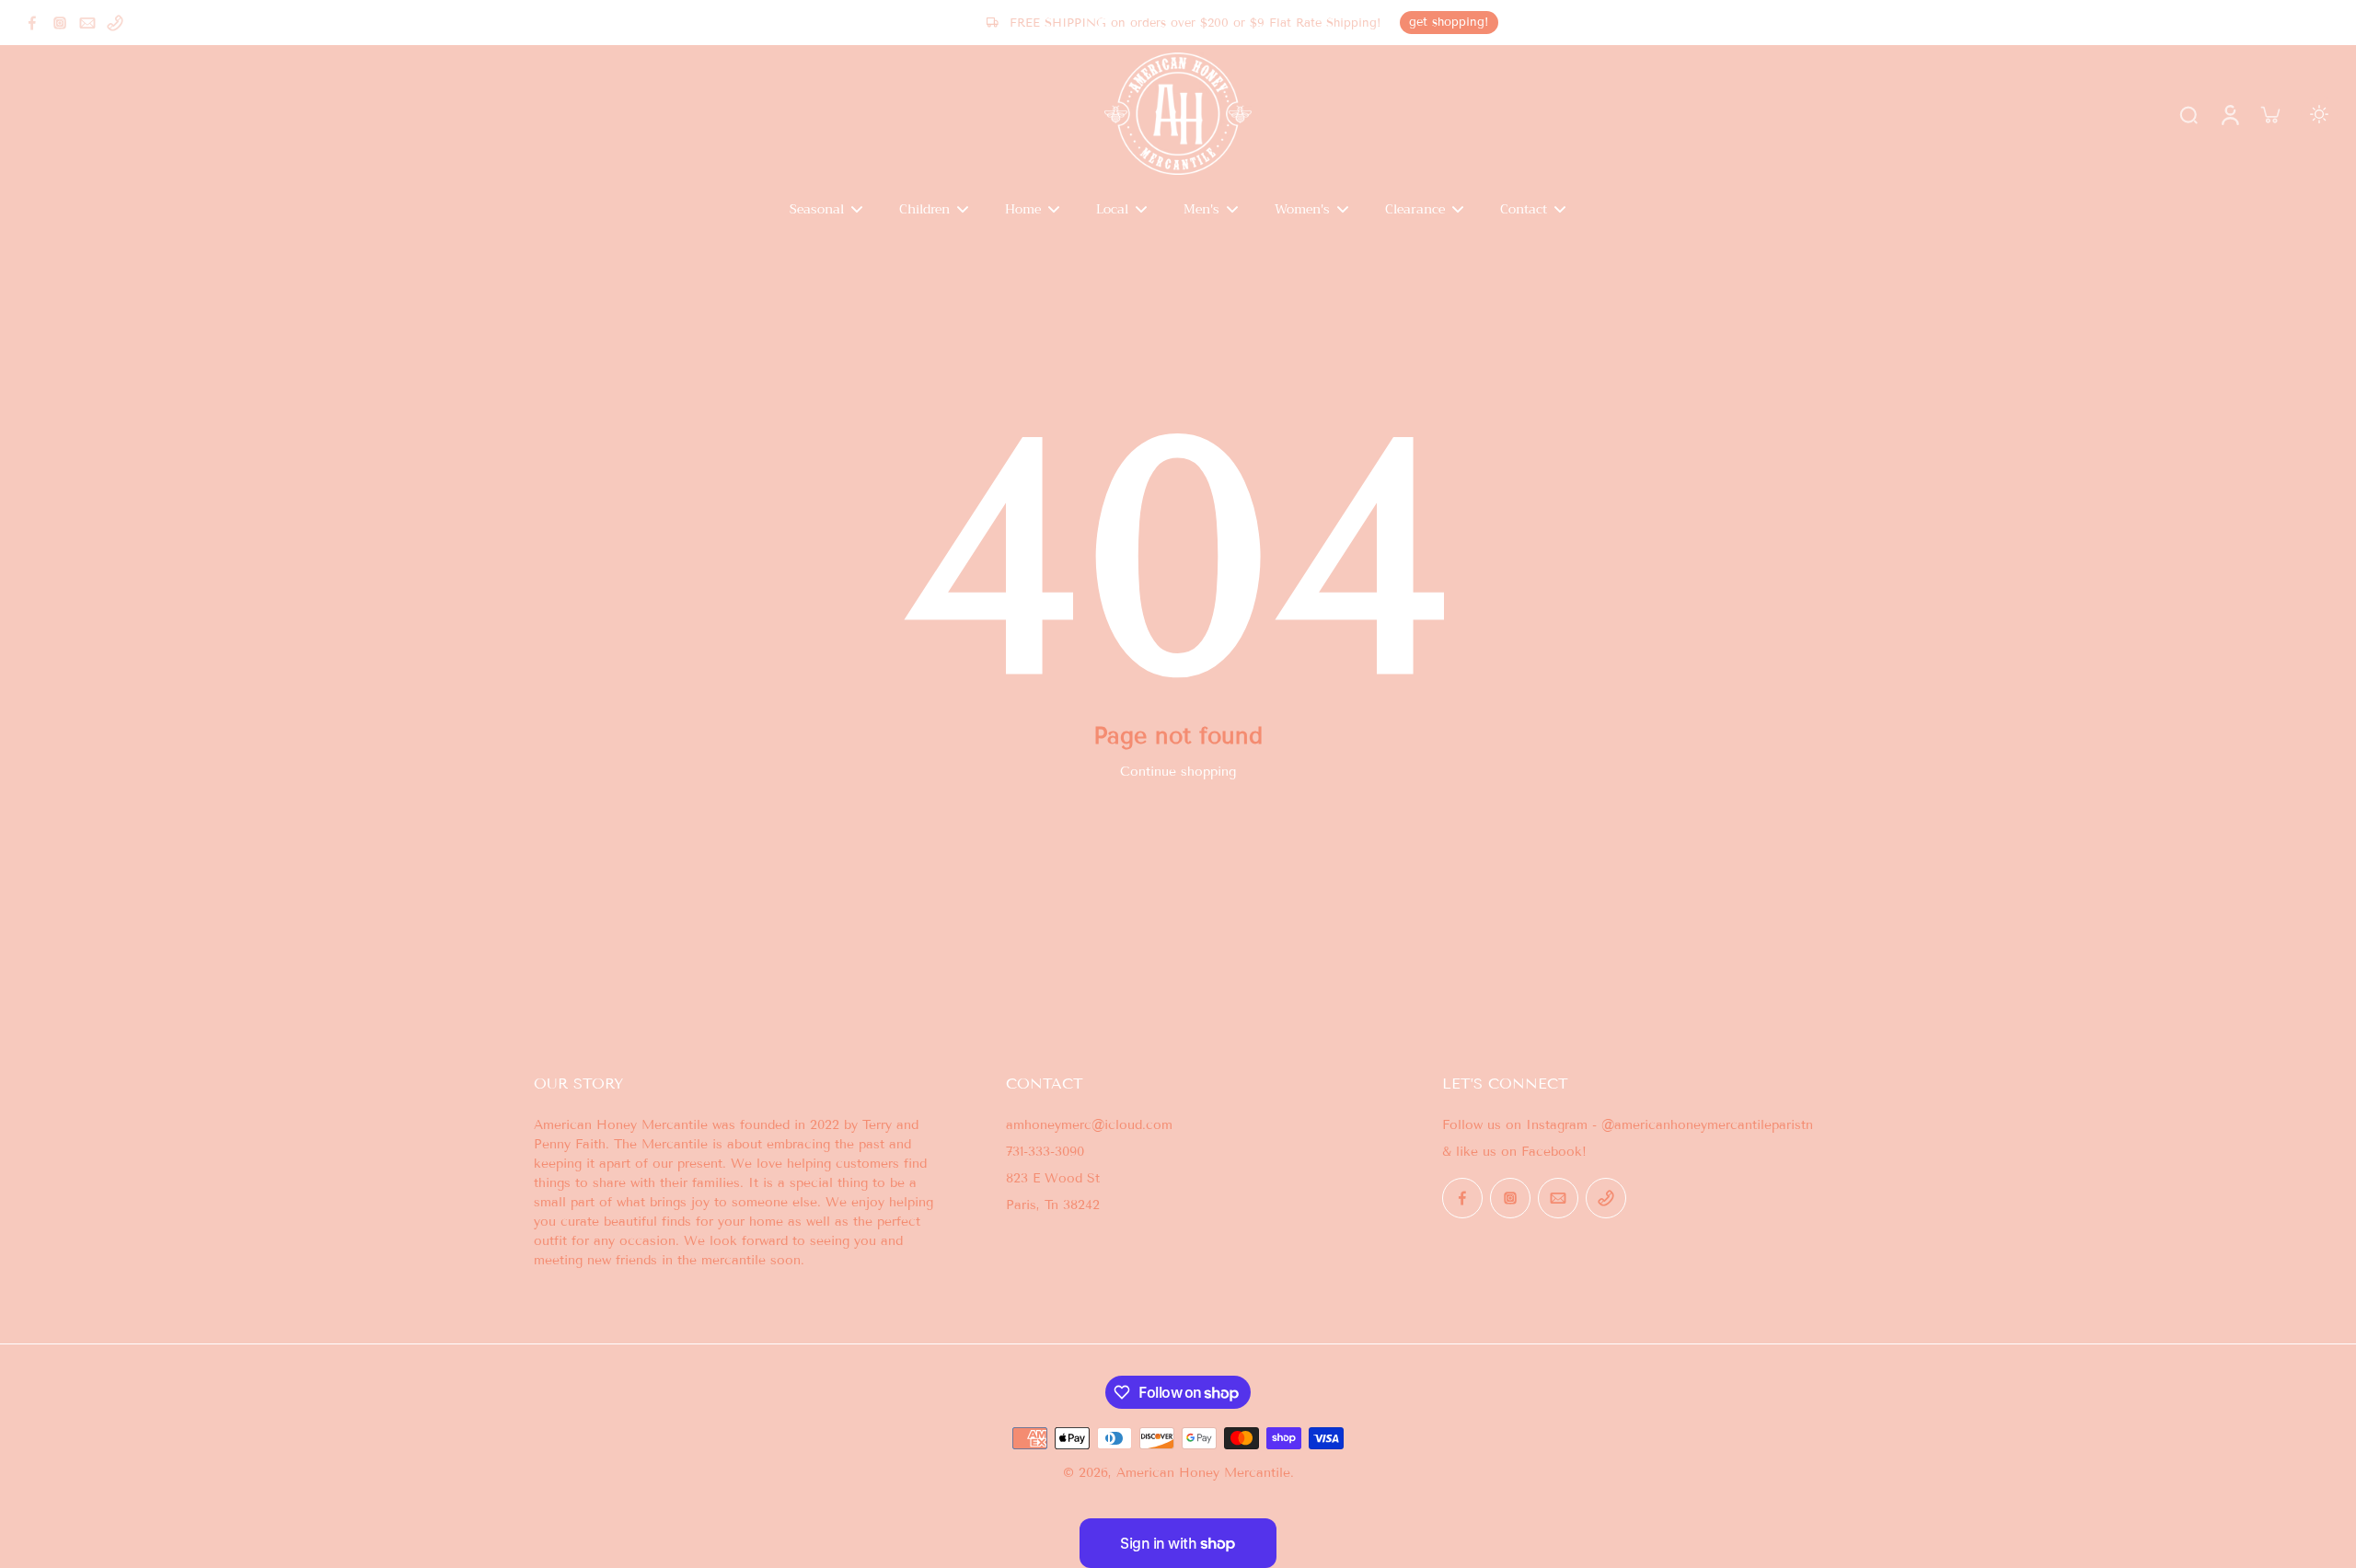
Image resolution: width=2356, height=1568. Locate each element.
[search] (2189, 114)
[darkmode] (2319, 114)
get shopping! (1449, 22)
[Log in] (2229, 114)
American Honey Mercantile (1203, 1473)
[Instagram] (60, 23)
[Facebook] (32, 23)
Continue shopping (1178, 772)
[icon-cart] (2269, 114)
